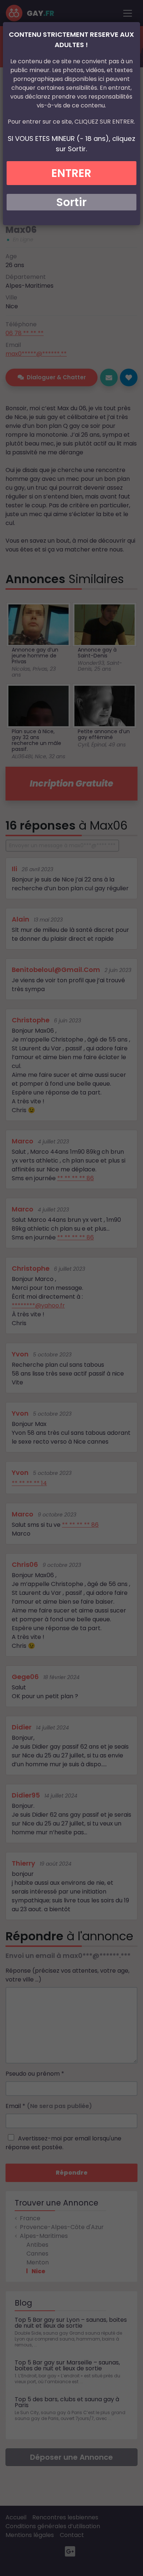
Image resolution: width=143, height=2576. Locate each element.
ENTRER (71, 173)
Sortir (71, 202)
